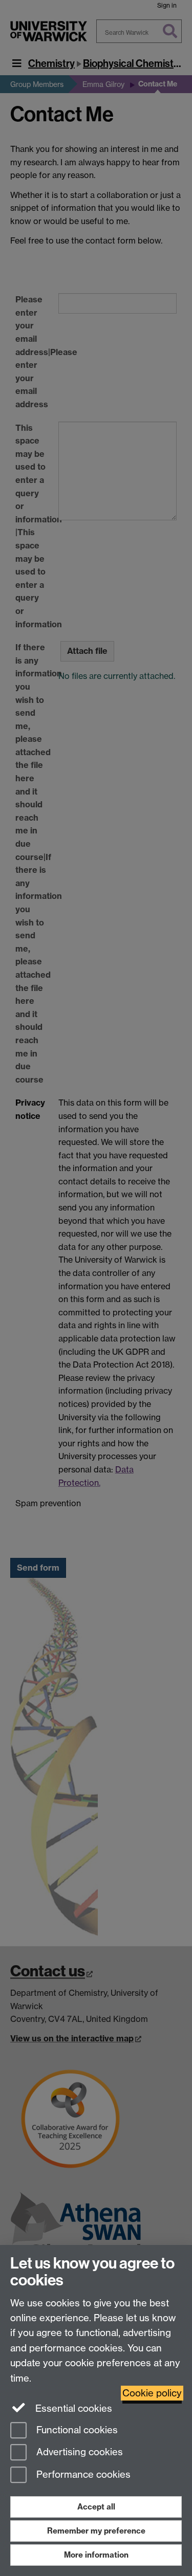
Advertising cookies (78, 2452)
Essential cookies (72, 2408)
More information (96, 2555)
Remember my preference (96, 2531)
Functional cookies (76, 2430)
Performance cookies (82, 2475)
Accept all (96, 2507)
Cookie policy (152, 2393)
